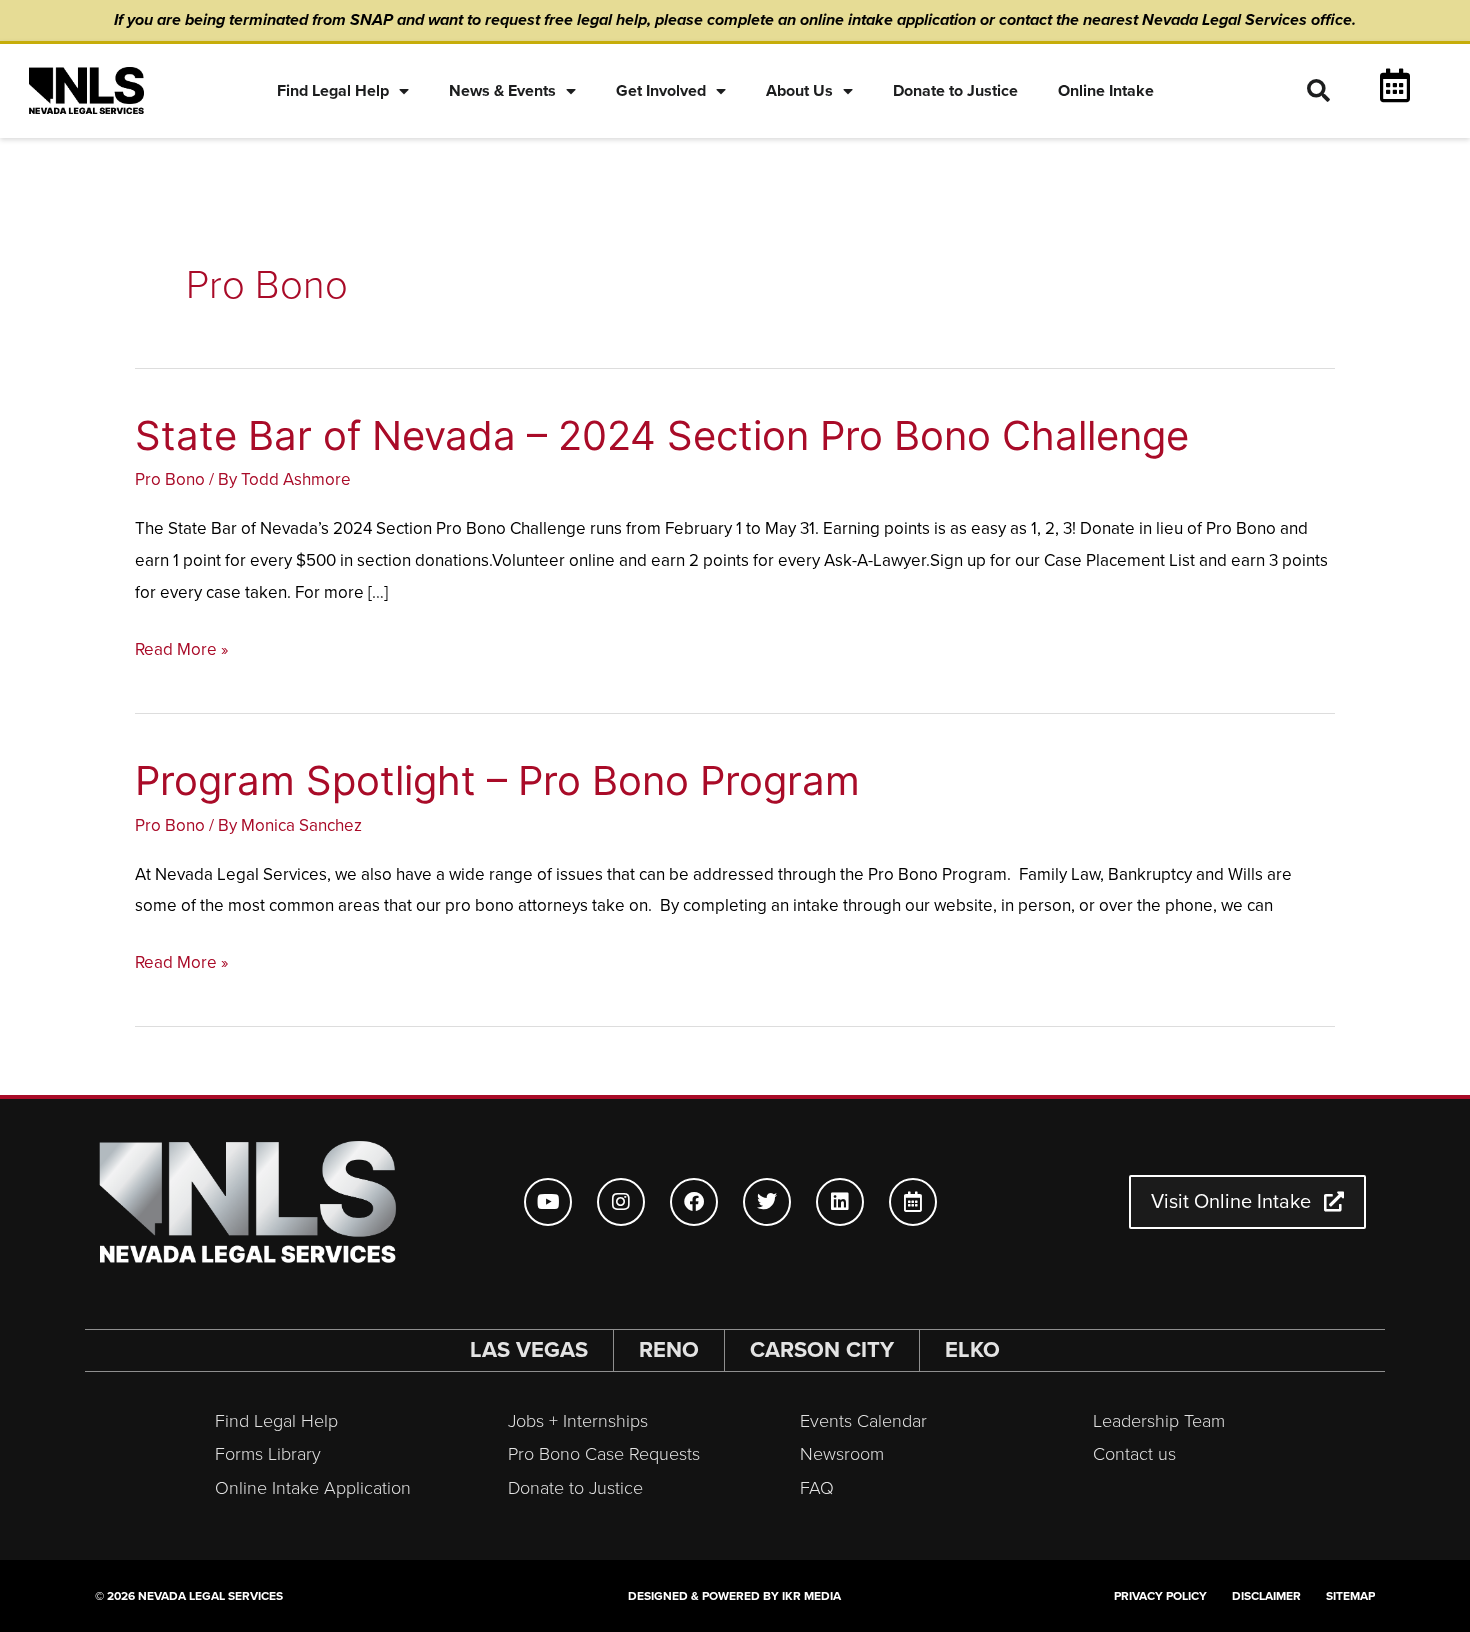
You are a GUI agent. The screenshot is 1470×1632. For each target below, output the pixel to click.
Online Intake (1106, 91)
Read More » (181, 650)
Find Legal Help (333, 91)
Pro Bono (170, 479)
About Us (799, 91)
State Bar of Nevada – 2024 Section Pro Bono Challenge (662, 435)
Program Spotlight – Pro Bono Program (497, 780)
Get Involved (661, 91)
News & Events (502, 91)
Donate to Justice (955, 91)
